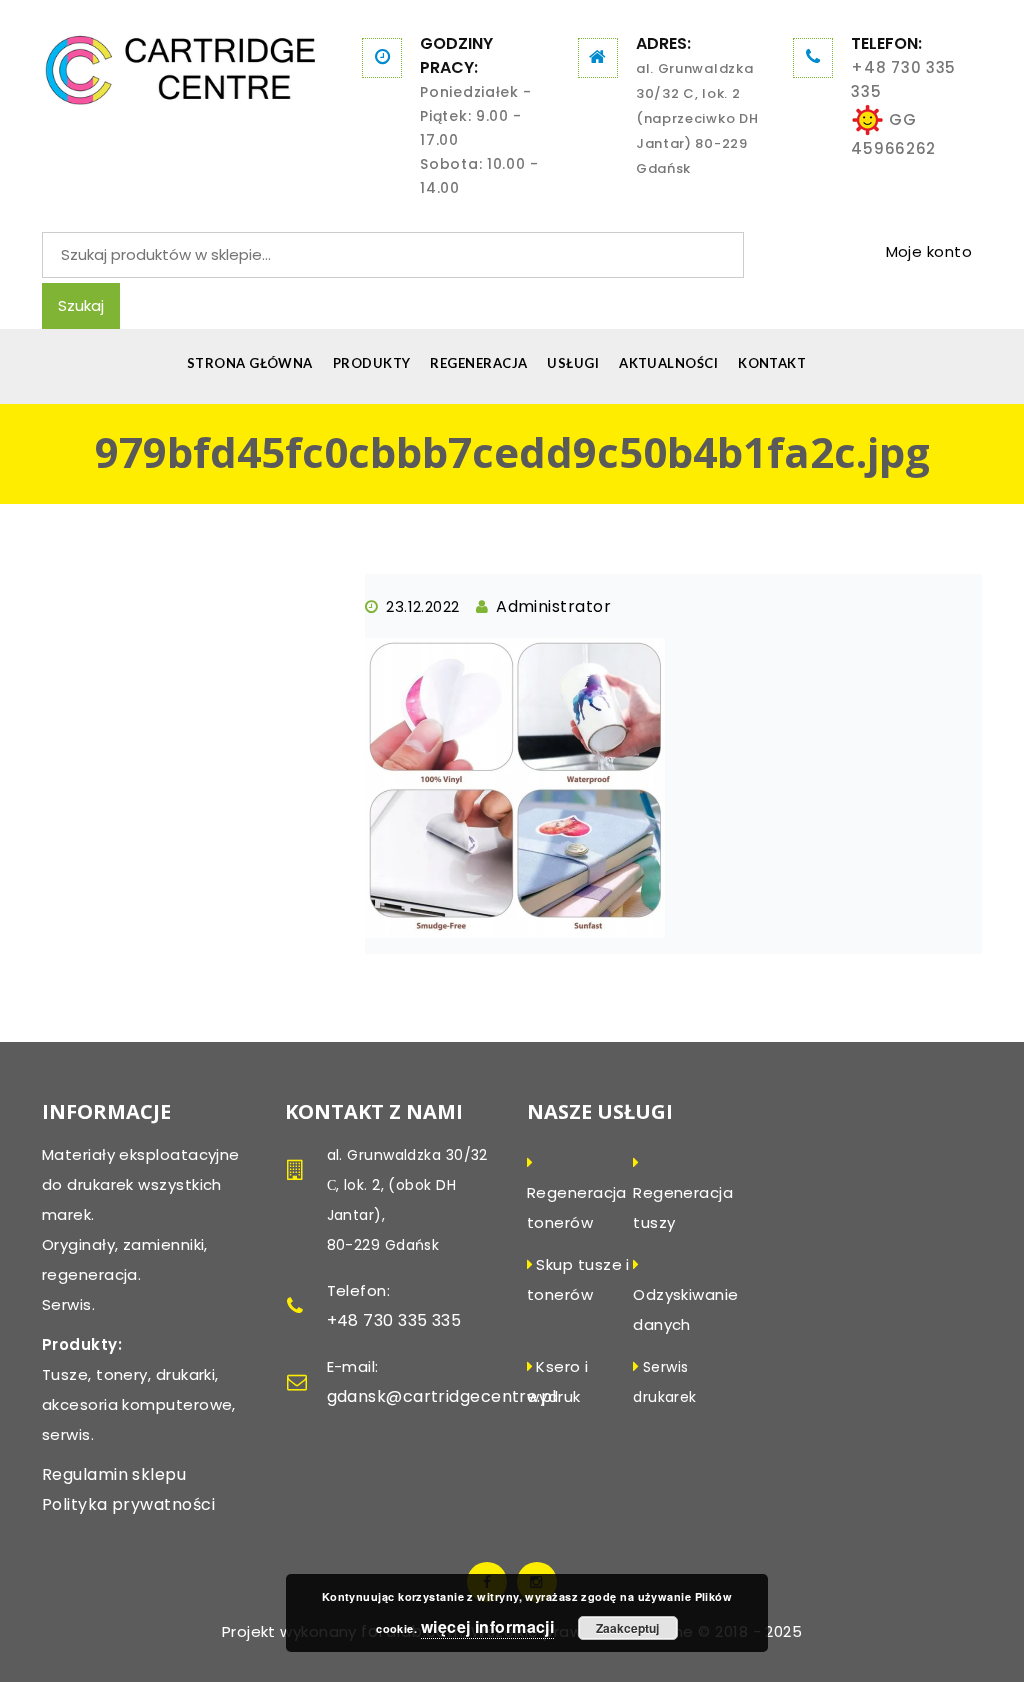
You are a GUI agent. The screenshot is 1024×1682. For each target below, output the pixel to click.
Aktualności (668, 363)
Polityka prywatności (128, 1504)
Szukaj (81, 305)
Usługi (573, 363)
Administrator (553, 606)
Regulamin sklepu (114, 1474)
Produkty (372, 363)
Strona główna (250, 363)
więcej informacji (488, 1626)
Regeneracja (478, 363)
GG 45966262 (893, 134)
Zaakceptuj (627, 1628)
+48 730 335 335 (903, 79)
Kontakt (772, 363)
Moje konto (929, 251)
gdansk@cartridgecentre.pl (442, 1396)
